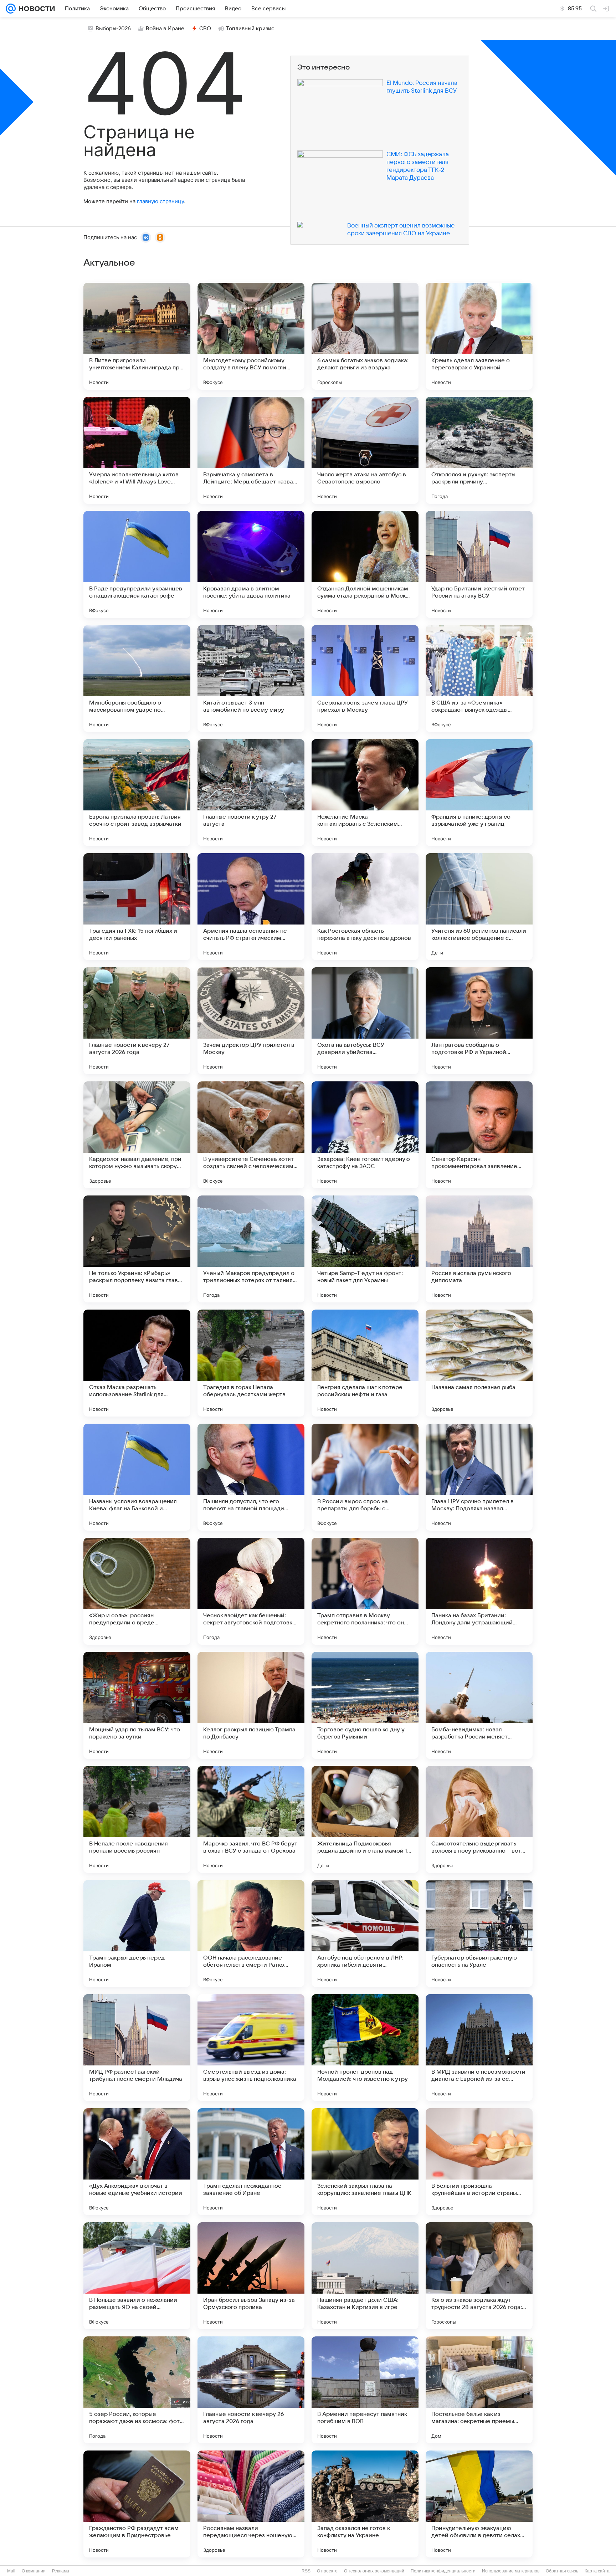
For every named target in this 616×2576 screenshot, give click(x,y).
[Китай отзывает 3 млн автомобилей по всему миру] (251, 678)
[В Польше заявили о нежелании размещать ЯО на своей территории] (137, 2276)
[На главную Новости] (35, 9)
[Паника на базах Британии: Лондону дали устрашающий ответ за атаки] (479, 1591)
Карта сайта (597, 2571)
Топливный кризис (250, 29)
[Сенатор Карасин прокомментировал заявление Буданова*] (479, 1135)
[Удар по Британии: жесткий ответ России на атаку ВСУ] (479, 564)
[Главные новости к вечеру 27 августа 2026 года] (137, 1021)
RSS (306, 2571)
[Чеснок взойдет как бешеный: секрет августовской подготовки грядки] (251, 1591)
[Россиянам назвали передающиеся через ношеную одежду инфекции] (251, 2504)
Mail (11, 2571)
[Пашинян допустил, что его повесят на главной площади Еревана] (251, 1477)
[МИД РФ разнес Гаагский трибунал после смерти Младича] (137, 2048)
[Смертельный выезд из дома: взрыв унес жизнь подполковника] (251, 2048)
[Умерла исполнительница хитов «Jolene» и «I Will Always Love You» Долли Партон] (137, 450)
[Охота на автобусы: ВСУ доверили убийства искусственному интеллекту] (365, 1021)
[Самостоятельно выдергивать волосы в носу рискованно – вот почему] (479, 1819)
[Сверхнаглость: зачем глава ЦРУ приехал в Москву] (365, 678)
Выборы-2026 (113, 29)
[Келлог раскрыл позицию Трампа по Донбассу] (251, 1705)
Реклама (61, 2571)
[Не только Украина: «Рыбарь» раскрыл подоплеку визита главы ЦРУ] (137, 1249)
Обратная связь (562, 2571)
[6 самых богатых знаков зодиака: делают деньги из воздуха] (365, 336)
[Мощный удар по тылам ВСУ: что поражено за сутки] (137, 1705)
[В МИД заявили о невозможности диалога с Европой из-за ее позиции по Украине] (479, 2048)
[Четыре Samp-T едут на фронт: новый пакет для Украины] (365, 1249)
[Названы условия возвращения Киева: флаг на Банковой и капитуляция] (137, 1477)
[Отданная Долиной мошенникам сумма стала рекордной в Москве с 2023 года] (365, 564)
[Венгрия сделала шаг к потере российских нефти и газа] (365, 1363)
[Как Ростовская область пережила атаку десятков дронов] (365, 907)
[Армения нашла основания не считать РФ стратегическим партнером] (251, 907)
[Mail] (11, 9)
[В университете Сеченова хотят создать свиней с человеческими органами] (251, 1135)
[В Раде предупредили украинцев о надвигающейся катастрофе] (137, 564)
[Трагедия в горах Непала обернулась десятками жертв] (251, 1363)
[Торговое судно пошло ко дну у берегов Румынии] (365, 1705)
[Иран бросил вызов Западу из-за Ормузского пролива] (251, 2276)
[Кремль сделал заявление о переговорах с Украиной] (479, 336)
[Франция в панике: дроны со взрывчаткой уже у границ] (479, 793)
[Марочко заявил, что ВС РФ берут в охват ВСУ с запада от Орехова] (251, 1819)
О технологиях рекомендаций (374, 2571)
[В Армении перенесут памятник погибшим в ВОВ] (365, 2390)
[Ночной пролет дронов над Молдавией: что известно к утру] (365, 2048)
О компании (34, 2571)
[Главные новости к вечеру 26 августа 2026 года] (251, 2390)
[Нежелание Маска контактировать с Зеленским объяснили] (365, 793)
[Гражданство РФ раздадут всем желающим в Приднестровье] (137, 2504)
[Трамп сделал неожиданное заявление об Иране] (251, 2162)
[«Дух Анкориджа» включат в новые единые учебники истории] (137, 2162)
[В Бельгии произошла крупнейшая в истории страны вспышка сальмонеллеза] (479, 2162)
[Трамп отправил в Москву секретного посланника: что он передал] (365, 1591)
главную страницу (160, 201)
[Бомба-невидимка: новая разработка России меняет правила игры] (479, 1705)
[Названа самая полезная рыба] (479, 1363)
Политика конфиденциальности (443, 2571)
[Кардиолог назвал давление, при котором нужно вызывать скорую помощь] (137, 1135)
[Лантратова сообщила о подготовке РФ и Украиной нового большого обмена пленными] (479, 1021)
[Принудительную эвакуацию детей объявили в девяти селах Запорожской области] (479, 2504)
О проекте (327, 2571)
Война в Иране (165, 29)
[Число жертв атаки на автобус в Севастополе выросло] (365, 450)
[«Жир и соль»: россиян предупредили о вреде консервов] (137, 1591)
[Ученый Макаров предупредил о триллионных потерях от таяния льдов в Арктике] (251, 1249)
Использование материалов (511, 2571)
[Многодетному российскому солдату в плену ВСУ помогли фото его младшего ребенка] (251, 336)
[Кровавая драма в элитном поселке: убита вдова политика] (251, 564)
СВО (205, 29)
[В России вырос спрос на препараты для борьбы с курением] (365, 1477)
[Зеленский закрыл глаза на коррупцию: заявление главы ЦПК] (365, 2162)
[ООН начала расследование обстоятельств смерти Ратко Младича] (251, 1934)
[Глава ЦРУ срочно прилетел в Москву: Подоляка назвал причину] (479, 1477)
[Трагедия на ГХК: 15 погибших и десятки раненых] (137, 907)
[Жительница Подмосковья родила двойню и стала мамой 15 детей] (365, 1819)
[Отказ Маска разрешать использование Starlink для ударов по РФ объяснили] (137, 1363)
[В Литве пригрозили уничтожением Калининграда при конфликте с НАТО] (137, 336)
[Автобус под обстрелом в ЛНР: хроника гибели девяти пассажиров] (365, 1934)
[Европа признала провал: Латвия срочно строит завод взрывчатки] (137, 793)
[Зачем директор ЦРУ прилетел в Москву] (251, 1021)
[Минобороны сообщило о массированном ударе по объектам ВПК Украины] (137, 678)
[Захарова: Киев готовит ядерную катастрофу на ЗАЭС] (365, 1135)
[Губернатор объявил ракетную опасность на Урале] (479, 1934)
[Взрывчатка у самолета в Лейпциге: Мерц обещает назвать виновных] (251, 450)
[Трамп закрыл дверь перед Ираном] (137, 1934)
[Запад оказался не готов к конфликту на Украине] (365, 2504)
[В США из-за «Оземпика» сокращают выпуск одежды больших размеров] (479, 678)
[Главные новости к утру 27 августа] (251, 793)
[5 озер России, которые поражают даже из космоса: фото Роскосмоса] (137, 2390)
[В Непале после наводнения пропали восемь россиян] (137, 1819)
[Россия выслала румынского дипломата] (479, 1249)
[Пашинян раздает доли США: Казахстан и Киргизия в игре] (365, 2276)
